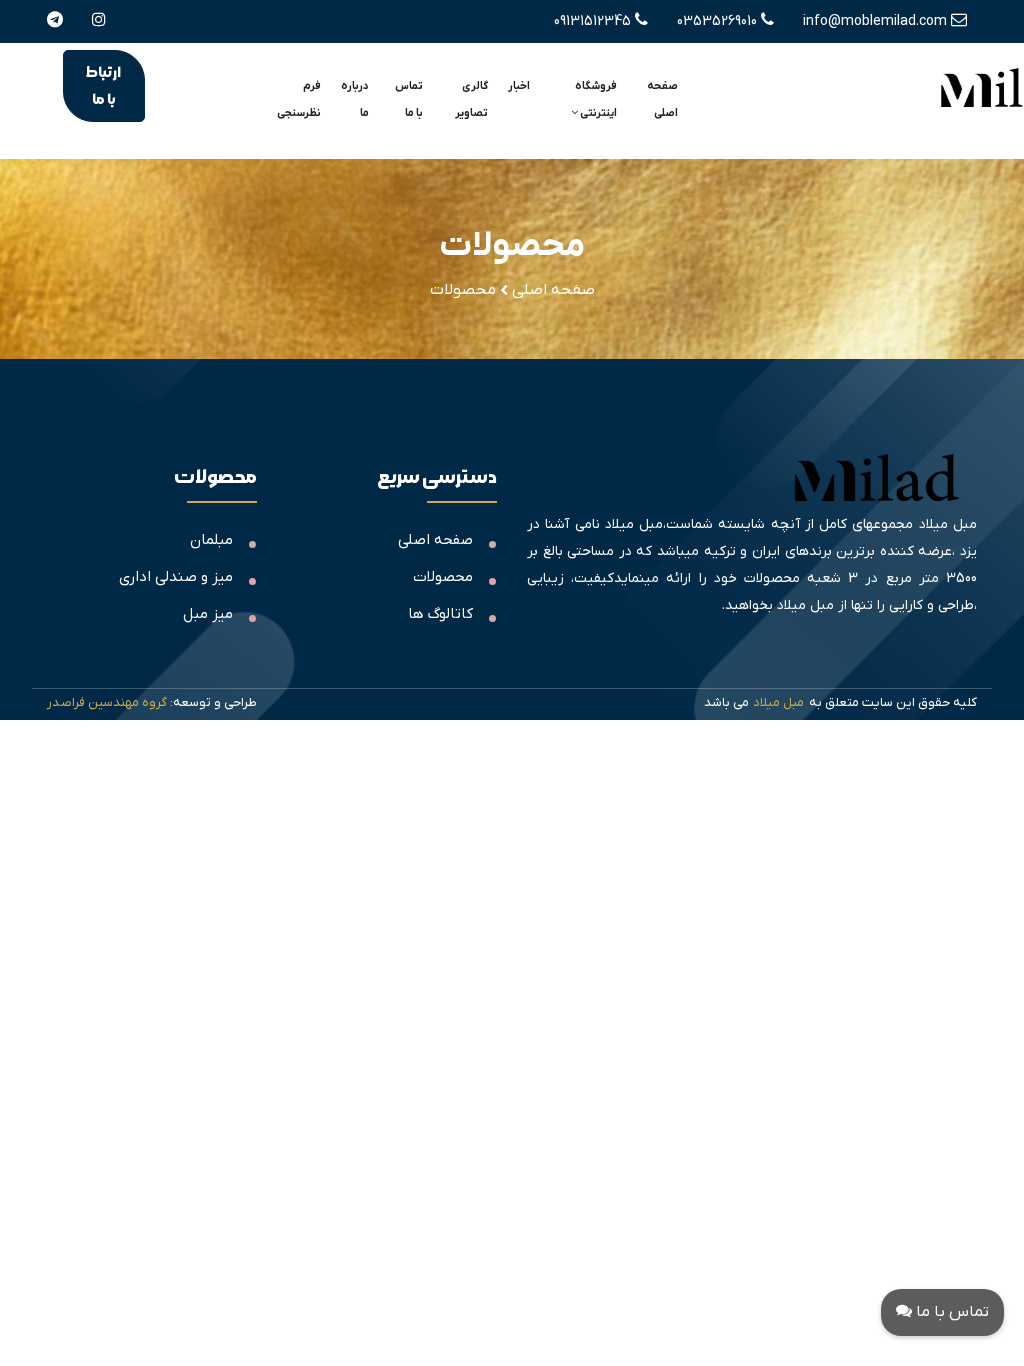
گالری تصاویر (471, 99)
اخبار (519, 86)
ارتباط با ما (103, 86)
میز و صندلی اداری (176, 577)
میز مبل (208, 614)
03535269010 (719, 21)
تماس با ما (409, 99)
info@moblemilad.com (877, 21)
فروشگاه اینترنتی (596, 99)
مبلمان (211, 540)
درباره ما (355, 99)
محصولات (443, 577)
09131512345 (594, 21)
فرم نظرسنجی (299, 99)
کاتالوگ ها (440, 614)
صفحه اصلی (662, 99)
